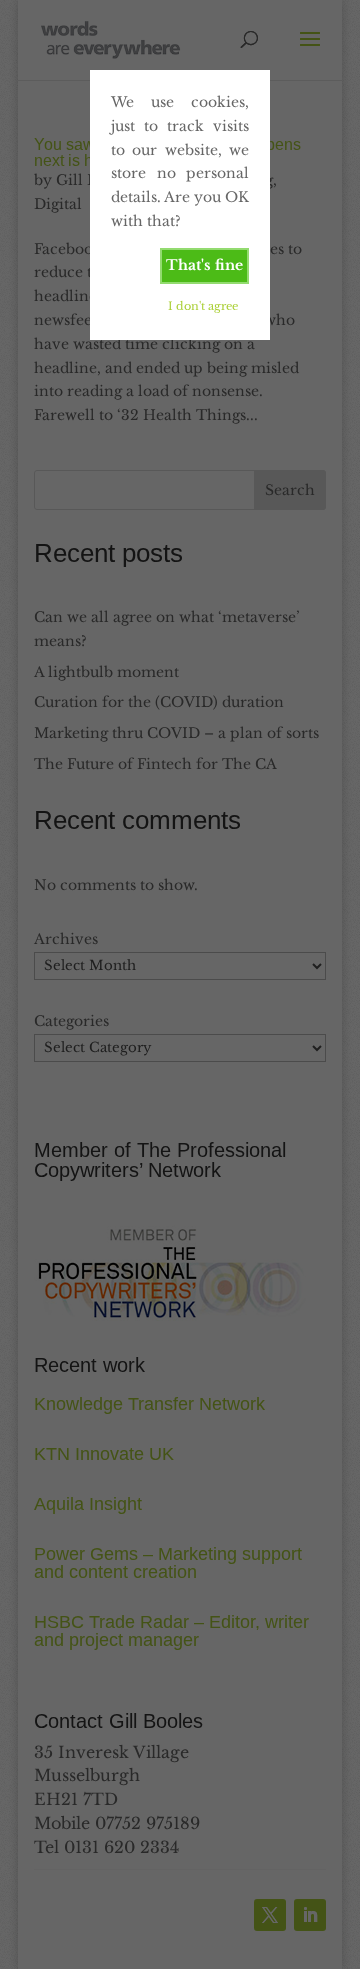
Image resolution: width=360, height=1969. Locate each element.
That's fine (204, 265)
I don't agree (203, 306)
